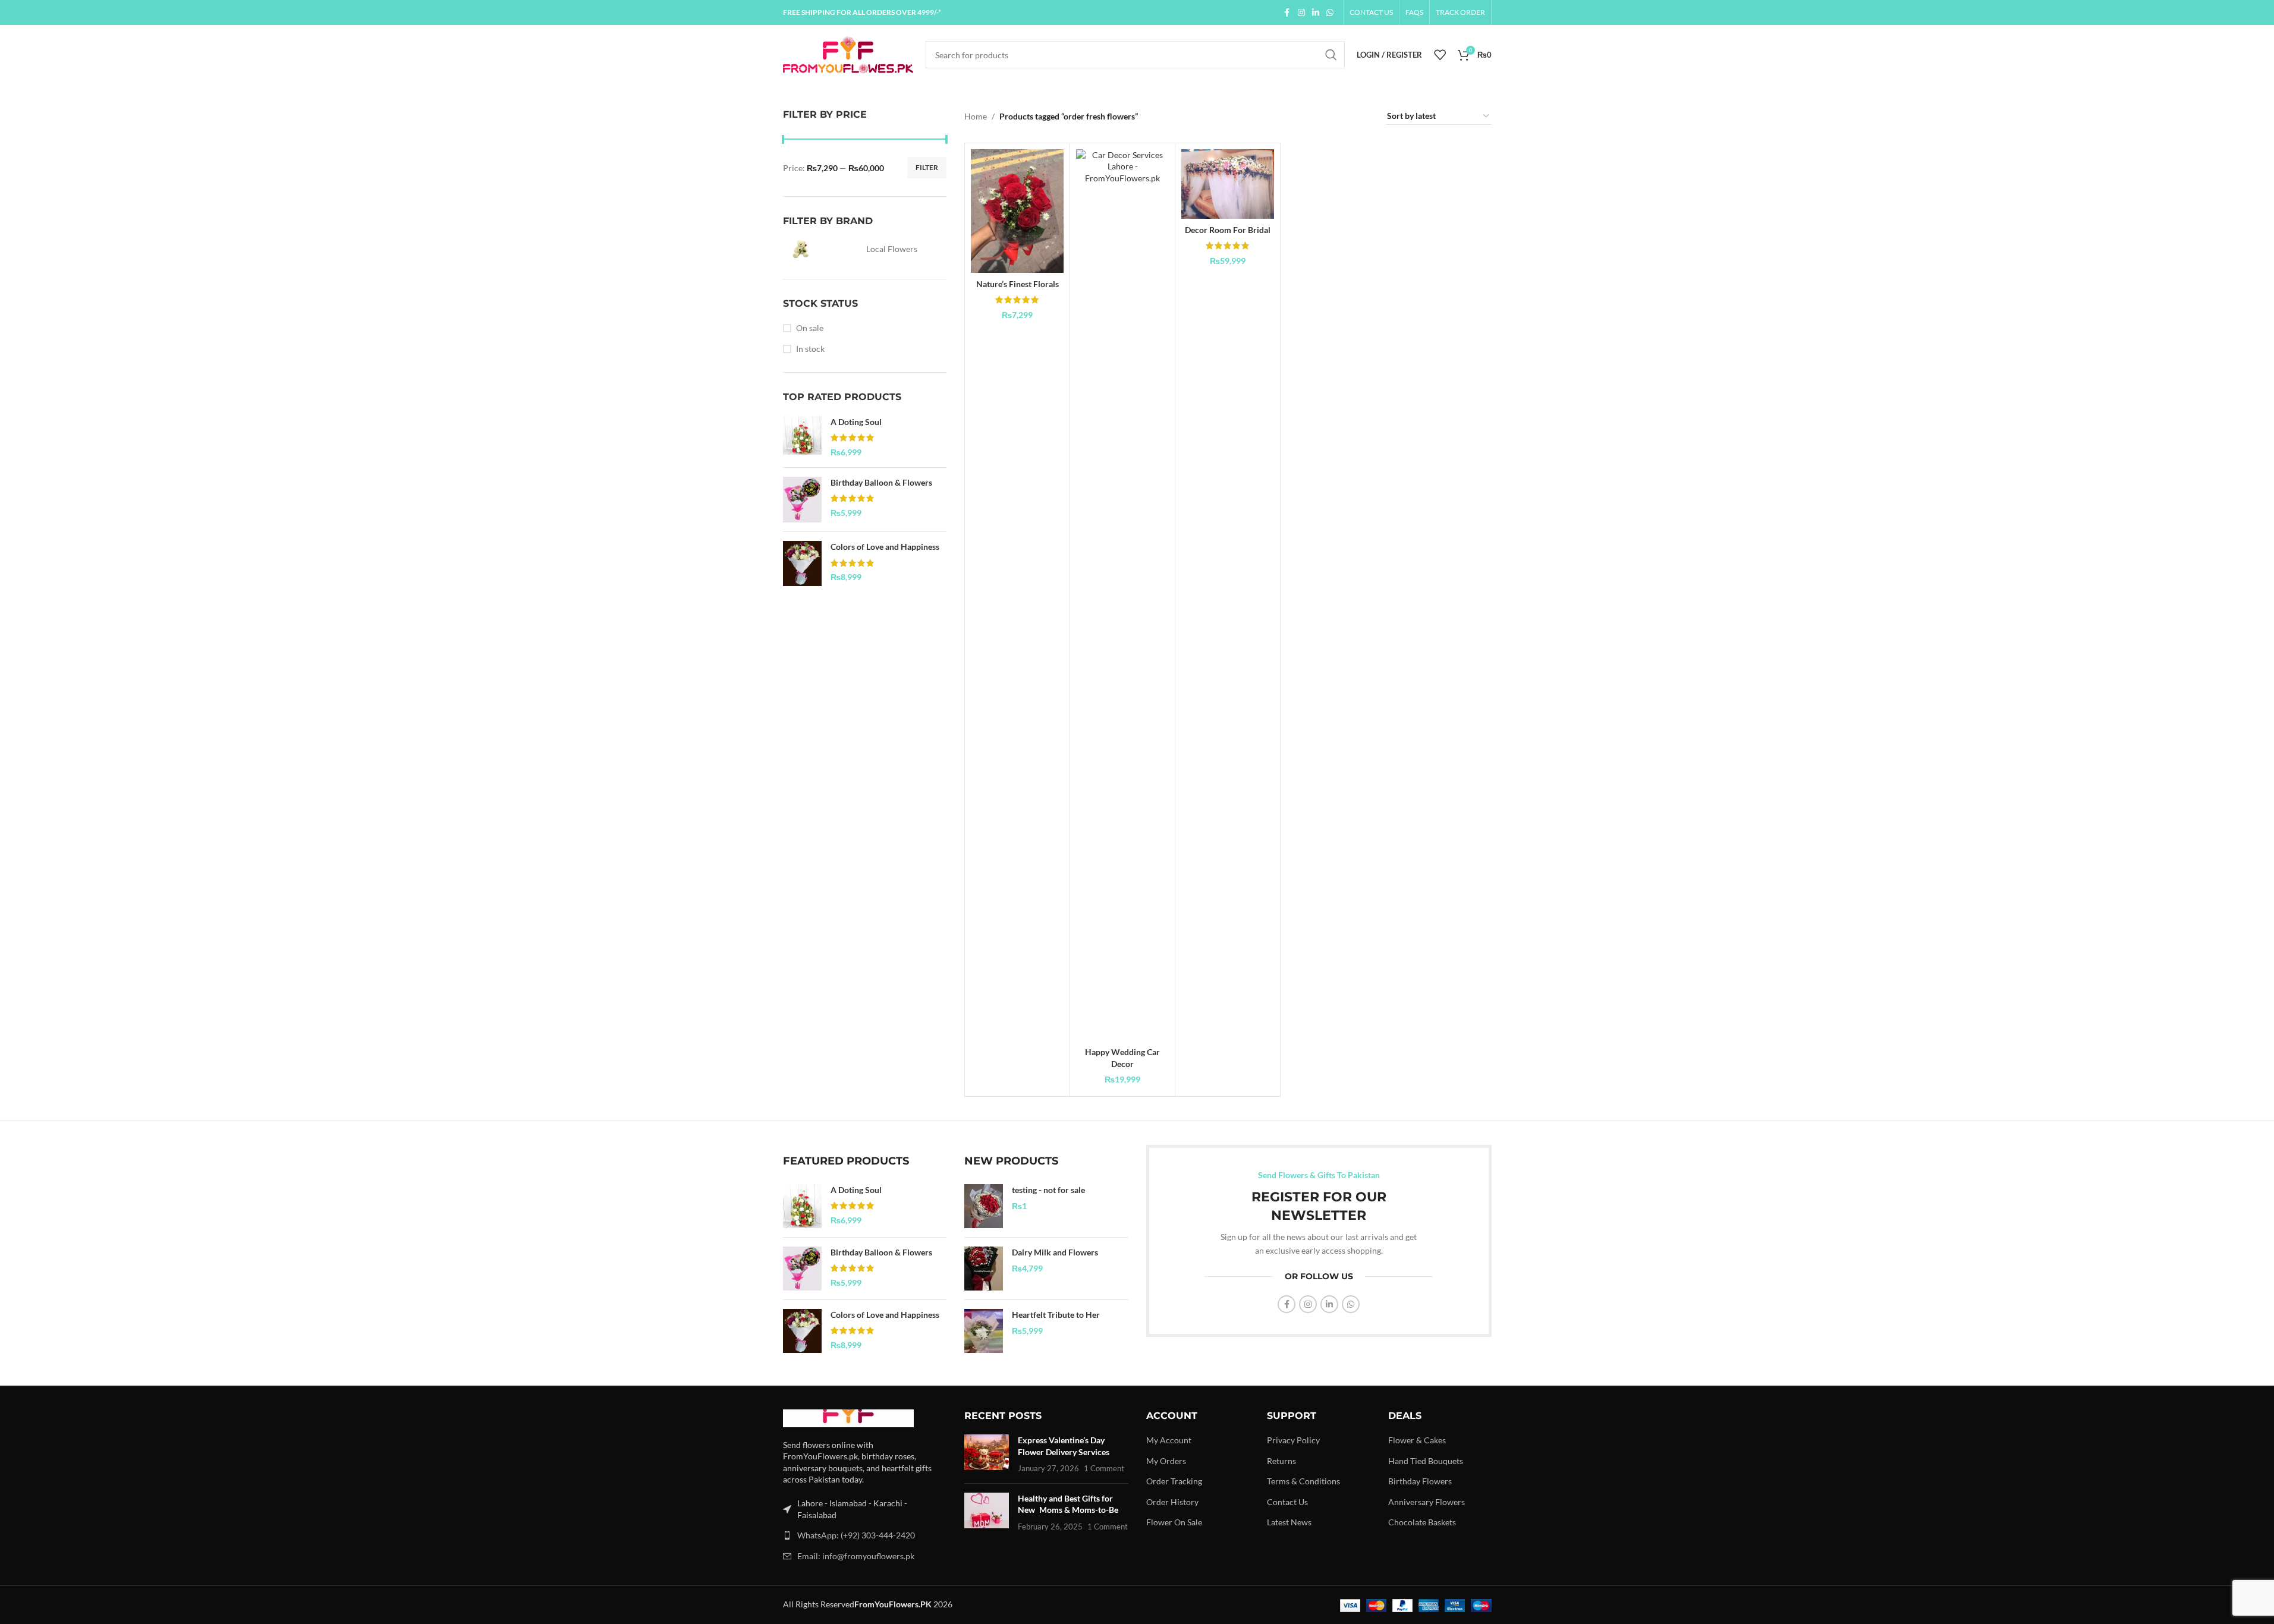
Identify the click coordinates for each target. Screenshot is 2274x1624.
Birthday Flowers (1420, 1481)
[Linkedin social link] (1316, 13)
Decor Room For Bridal (1228, 230)
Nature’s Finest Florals (1018, 284)
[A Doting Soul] (802, 437)
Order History (1172, 1502)
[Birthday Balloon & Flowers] (802, 500)
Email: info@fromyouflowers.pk (856, 1556)
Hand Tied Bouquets (1426, 1461)
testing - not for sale (1048, 1190)
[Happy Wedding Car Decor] (1122, 595)
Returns (1281, 1461)
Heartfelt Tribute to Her (1056, 1315)
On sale (810, 328)
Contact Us (1287, 1502)
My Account (1169, 1440)
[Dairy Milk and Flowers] (984, 1269)
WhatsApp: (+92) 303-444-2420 (856, 1535)
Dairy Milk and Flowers (1055, 1252)
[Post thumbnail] (987, 1454)
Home (976, 116)
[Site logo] (848, 54)
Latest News (1289, 1522)
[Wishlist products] (1440, 55)
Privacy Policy (1293, 1440)
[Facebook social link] (1287, 13)
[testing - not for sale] (984, 1206)
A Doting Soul (856, 422)
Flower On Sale (1174, 1522)
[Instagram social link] (1301, 13)
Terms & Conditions (1303, 1481)
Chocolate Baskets (1422, 1522)
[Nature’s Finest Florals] (1017, 211)
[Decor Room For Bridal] (1228, 184)
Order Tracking (1174, 1481)
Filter (927, 167)
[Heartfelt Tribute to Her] (984, 1331)
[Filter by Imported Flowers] (822, 249)
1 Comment (1104, 1469)
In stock (810, 349)
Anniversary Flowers (1427, 1502)
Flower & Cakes (1417, 1440)
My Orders (1166, 1461)
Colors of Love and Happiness (885, 547)
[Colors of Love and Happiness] (802, 564)
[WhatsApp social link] (1330, 13)
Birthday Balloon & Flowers (881, 482)
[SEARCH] (1331, 55)
